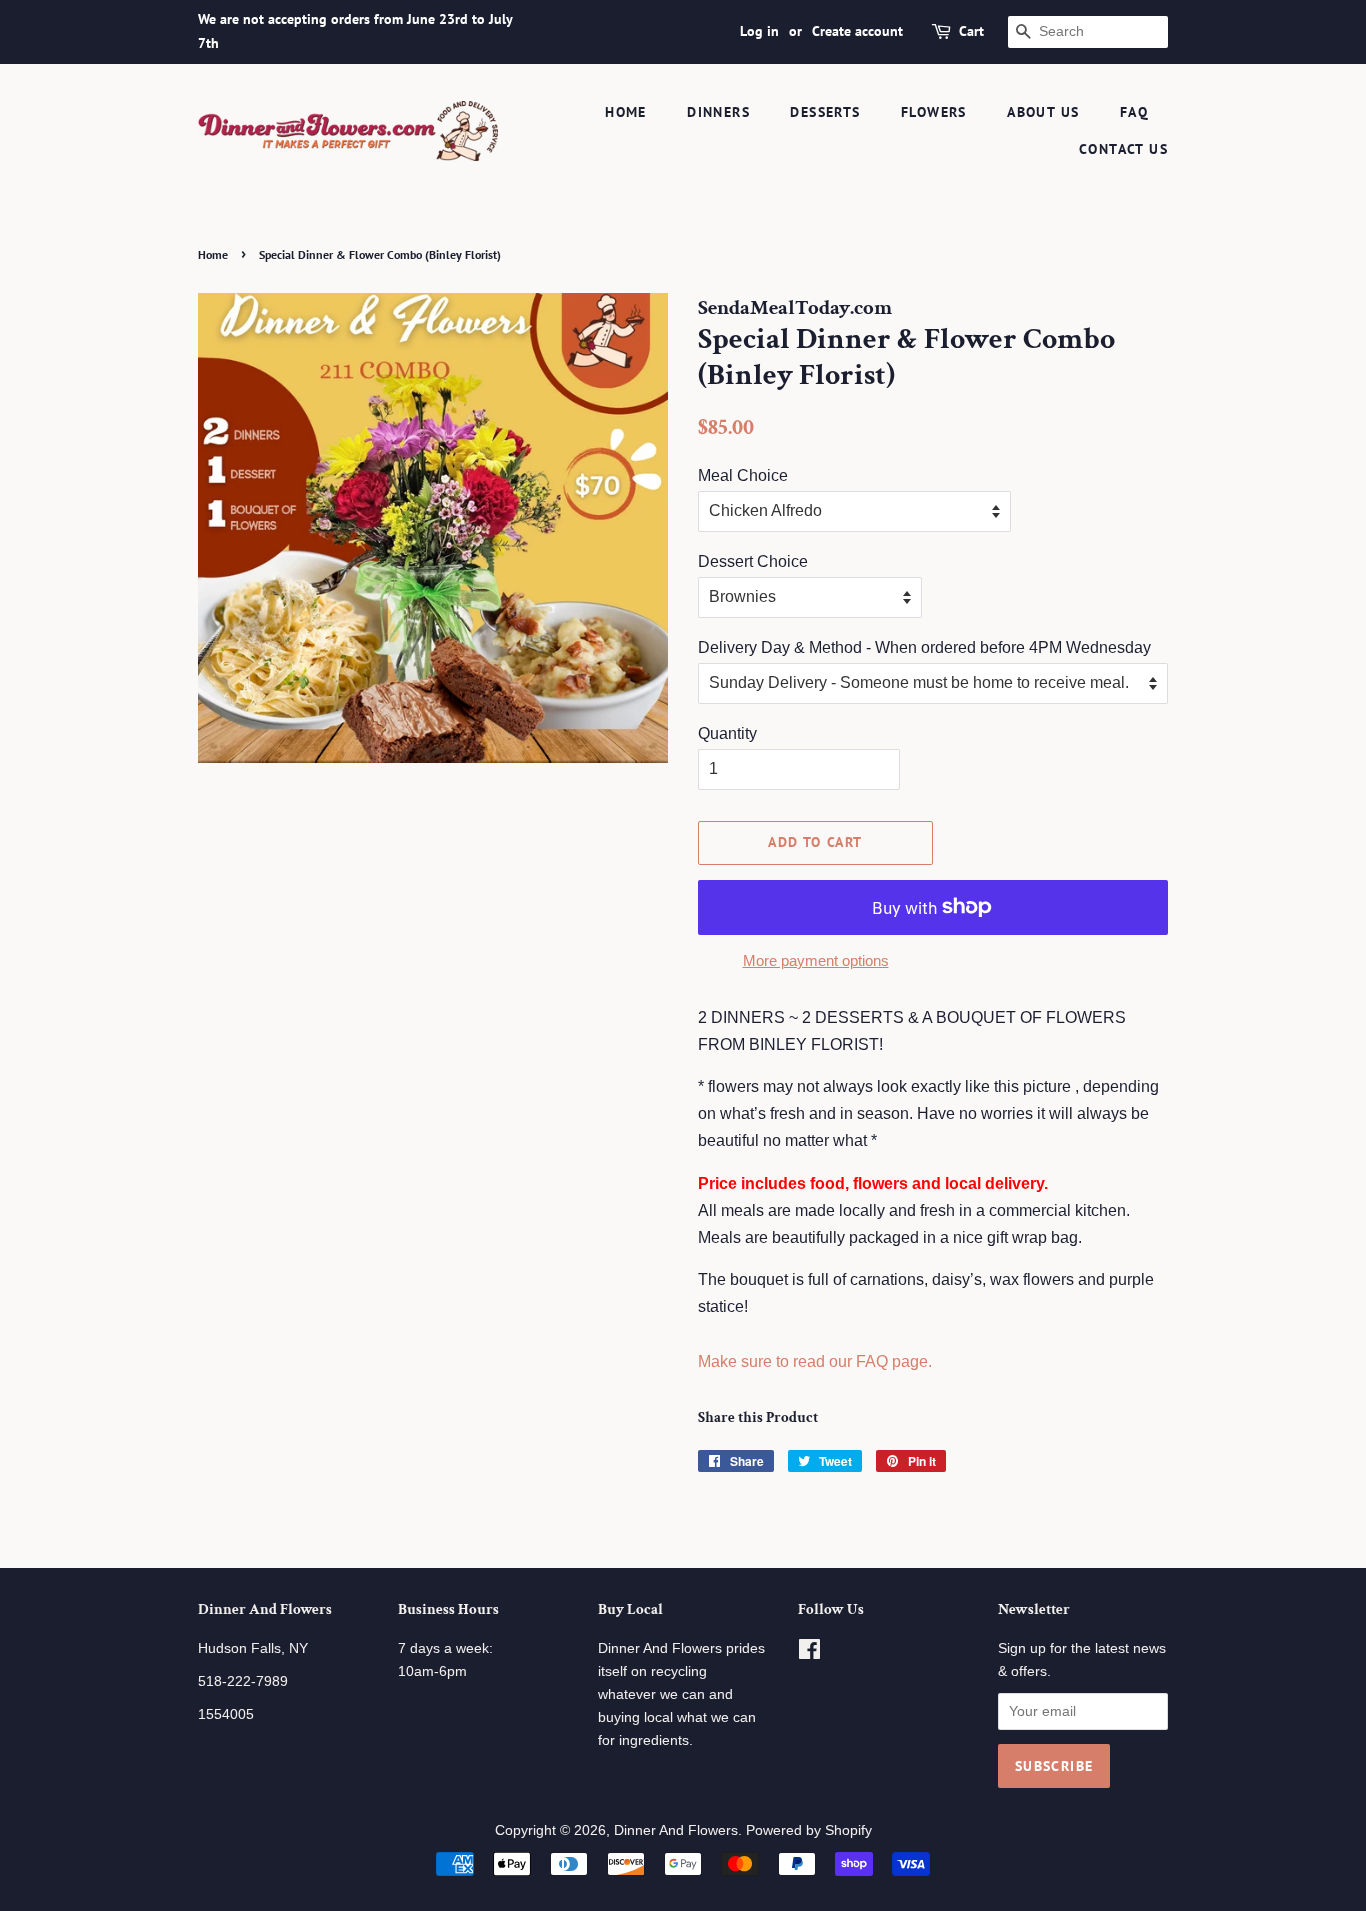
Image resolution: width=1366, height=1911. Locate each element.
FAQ (1134, 112)
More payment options (816, 960)
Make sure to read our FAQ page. (815, 1361)
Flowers (934, 112)
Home (626, 112)
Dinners (718, 112)
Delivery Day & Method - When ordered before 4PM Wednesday (924, 647)
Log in (759, 31)
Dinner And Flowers (676, 1830)
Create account (857, 31)
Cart (971, 31)
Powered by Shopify (809, 1830)
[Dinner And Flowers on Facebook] (809, 1653)
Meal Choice (743, 475)
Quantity (727, 733)
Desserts (825, 112)
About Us (1043, 112)
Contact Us (1123, 149)
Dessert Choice (753, 561)
